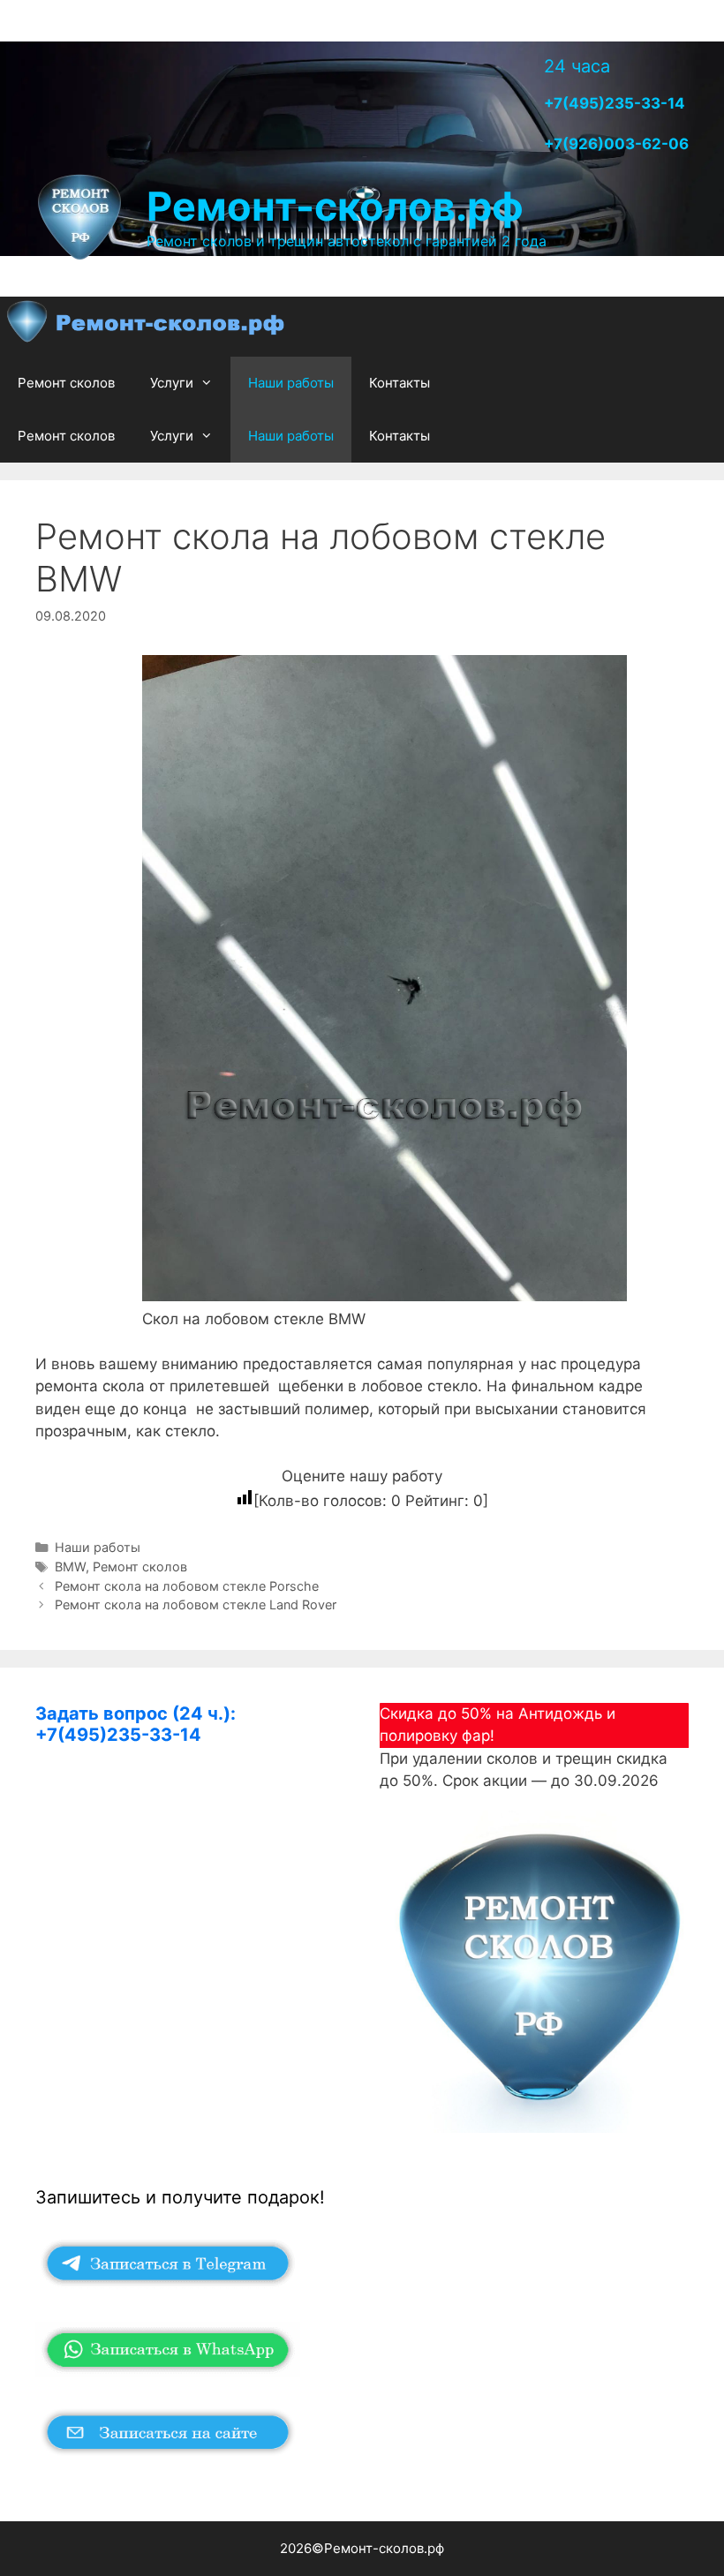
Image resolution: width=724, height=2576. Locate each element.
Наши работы (291, 383)
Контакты (400, 383)
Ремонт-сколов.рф (335, 206)
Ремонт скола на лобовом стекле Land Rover (196, 1604)
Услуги (172, 383)
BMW (70, 1567)
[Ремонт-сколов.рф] (147, 326)
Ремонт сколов (66, 383)
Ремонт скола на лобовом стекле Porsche (187, 1586)
